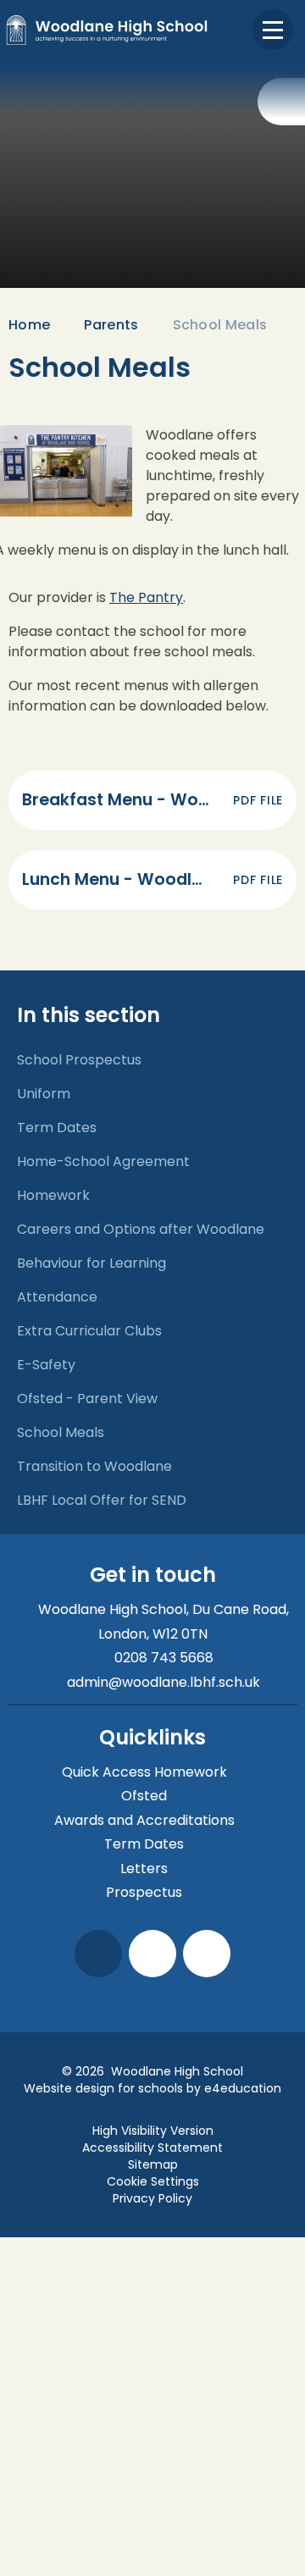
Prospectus (144, 1892)
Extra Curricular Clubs (89, 1331)
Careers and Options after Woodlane (141, 1229)
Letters (144, 1868)
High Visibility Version (153, 2131)
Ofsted (144, 1796)
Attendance (57, 1297)
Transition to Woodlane (94, 1466)
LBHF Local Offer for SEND (102, 1500)
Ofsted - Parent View (87, 1399)
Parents (111, 325)
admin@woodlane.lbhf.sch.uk (164, 1682)
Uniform (44, 1094)
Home (29, 325)
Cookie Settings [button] (153, 2181)
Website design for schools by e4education (152, 2088)
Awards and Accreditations (144, 1820)
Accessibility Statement (152, 2148)
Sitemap (153, 2164)
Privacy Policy (152, 2198)
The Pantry (146, 597)
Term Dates (57, 1128)
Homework (53, 1195)
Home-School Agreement (103, 1161)
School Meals (220, 325)
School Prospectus (79, 1060)
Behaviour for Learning (91, 1263)
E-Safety (46, 1365)
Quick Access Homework (144, 1772)
